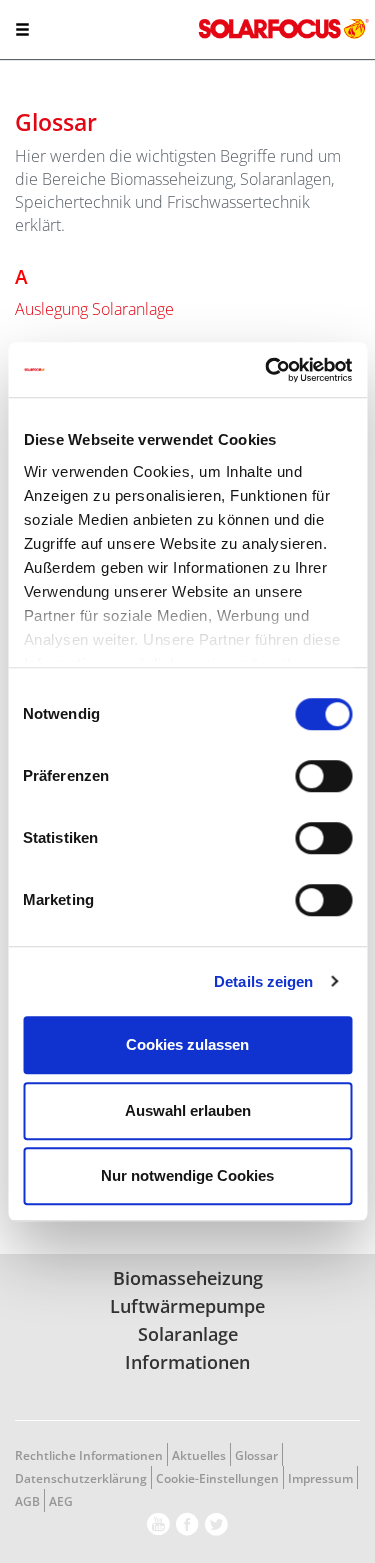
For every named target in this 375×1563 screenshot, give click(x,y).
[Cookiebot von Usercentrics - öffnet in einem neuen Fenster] (267, 370)
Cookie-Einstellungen (217, 1478)
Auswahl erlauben (188, 1110)
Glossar (256, 1455)
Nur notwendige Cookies (187, 1175)
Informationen (187, 1362)
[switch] (323, 776)
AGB (27, 1501)
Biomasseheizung (188, 1278)
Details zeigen (263, 981)
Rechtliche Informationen (89, 1455)
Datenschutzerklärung (81, 1478)
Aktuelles (199, 1455)
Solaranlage (188, 1334)
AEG (61, 1501)
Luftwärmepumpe (187, 1306)
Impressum (320, 1478)
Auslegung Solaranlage (94, 309)
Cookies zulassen (187, 1044)
